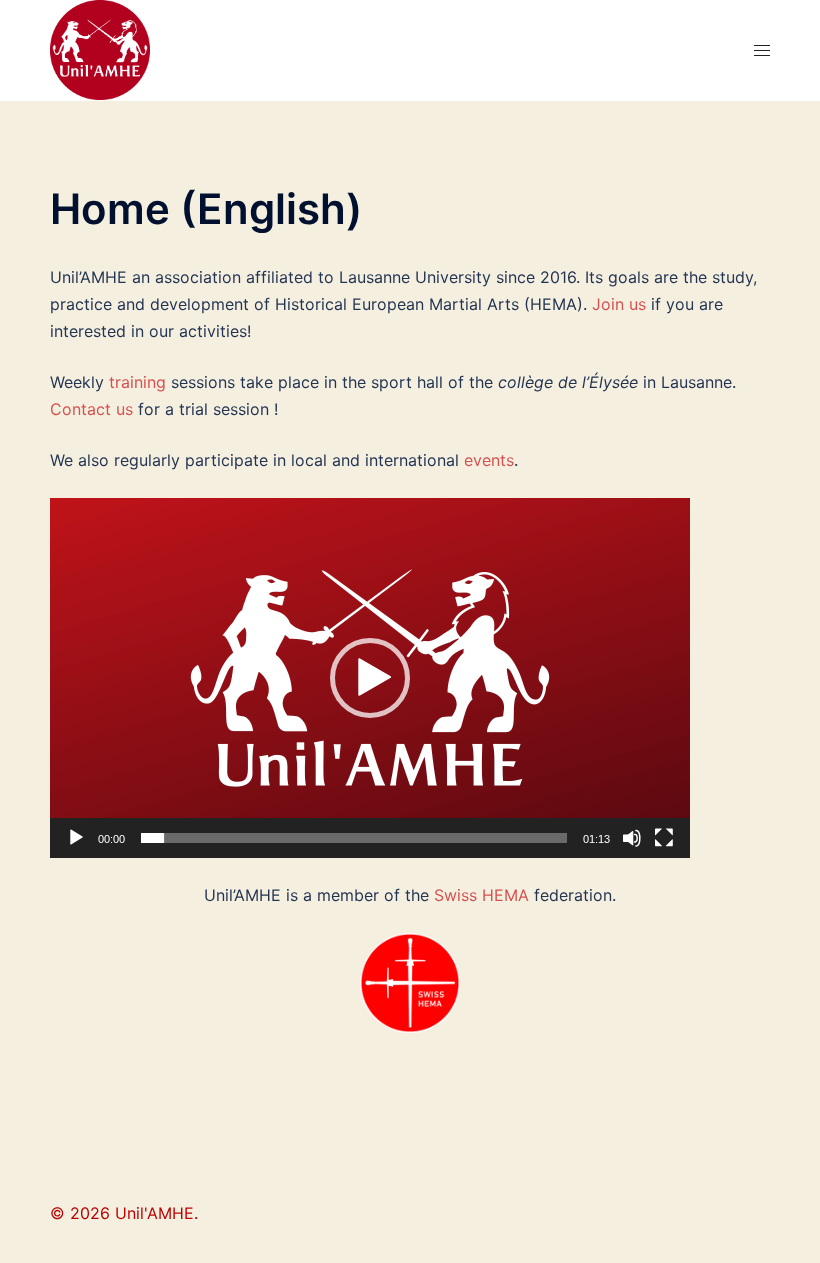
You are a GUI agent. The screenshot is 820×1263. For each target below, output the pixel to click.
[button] (370, 678)
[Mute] (632, 838)
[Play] (76, 838)
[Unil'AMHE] (100, 48)
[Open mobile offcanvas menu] (762, 50)
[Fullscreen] (664, 838)
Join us (619, 304)
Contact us (91, 409)
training (137, 382)
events (489, 460)
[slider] (354, 838)
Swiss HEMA (481, 895)
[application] (370, 678)
